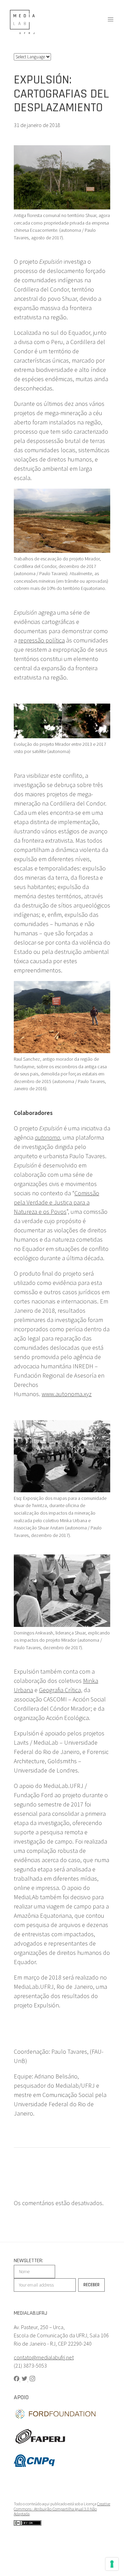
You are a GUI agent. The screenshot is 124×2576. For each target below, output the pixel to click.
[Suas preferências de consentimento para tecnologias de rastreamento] (112, 2564)
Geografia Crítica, (61, 1690)
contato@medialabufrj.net (44, 2357)
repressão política (42, 640)
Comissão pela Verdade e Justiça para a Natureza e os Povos (56, 1202)
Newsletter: (28, 2261)
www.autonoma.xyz (67, 1394)
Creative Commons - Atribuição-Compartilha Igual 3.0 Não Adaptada (62, 2509)
